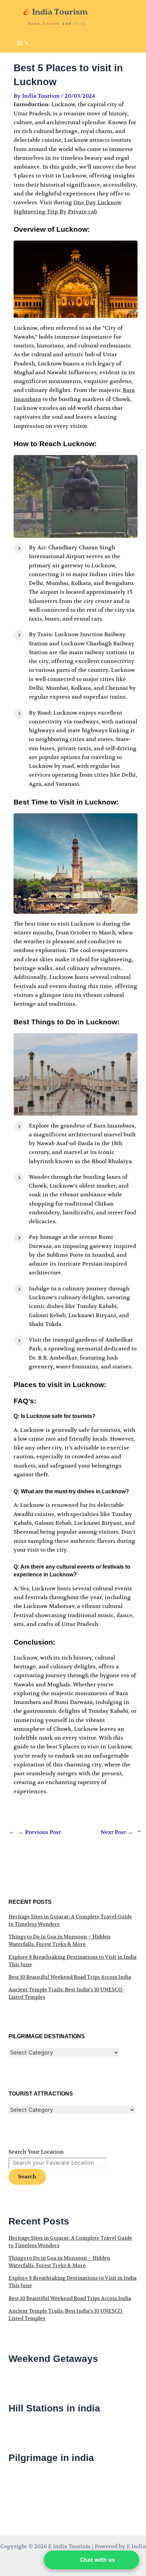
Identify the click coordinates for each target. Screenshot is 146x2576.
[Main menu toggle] (23, 44)
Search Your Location (36, 2152)
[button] (92, 2560)
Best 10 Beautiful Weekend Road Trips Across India (70, 1977)
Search (27, 2177)
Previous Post (40, 1832)
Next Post (117, 1832)
